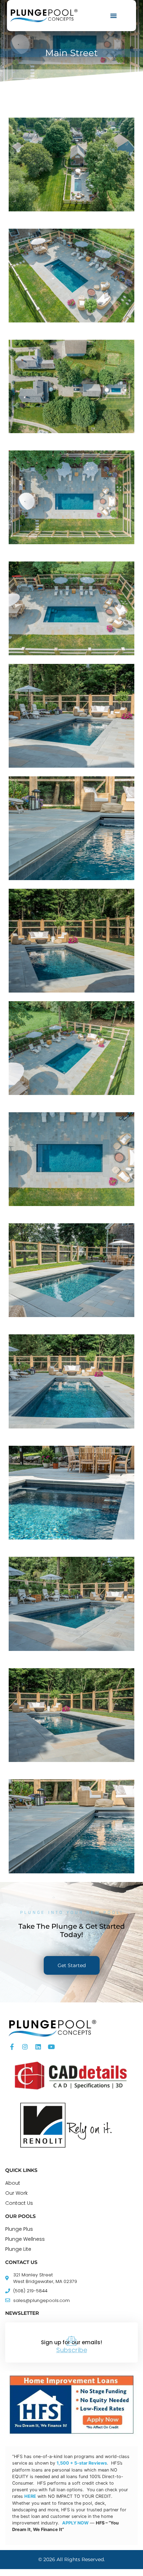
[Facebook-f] (12, 2047)
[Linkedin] (38, 2047)
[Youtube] (51, 2047)
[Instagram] (25, 2047)
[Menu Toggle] (113, 16)
